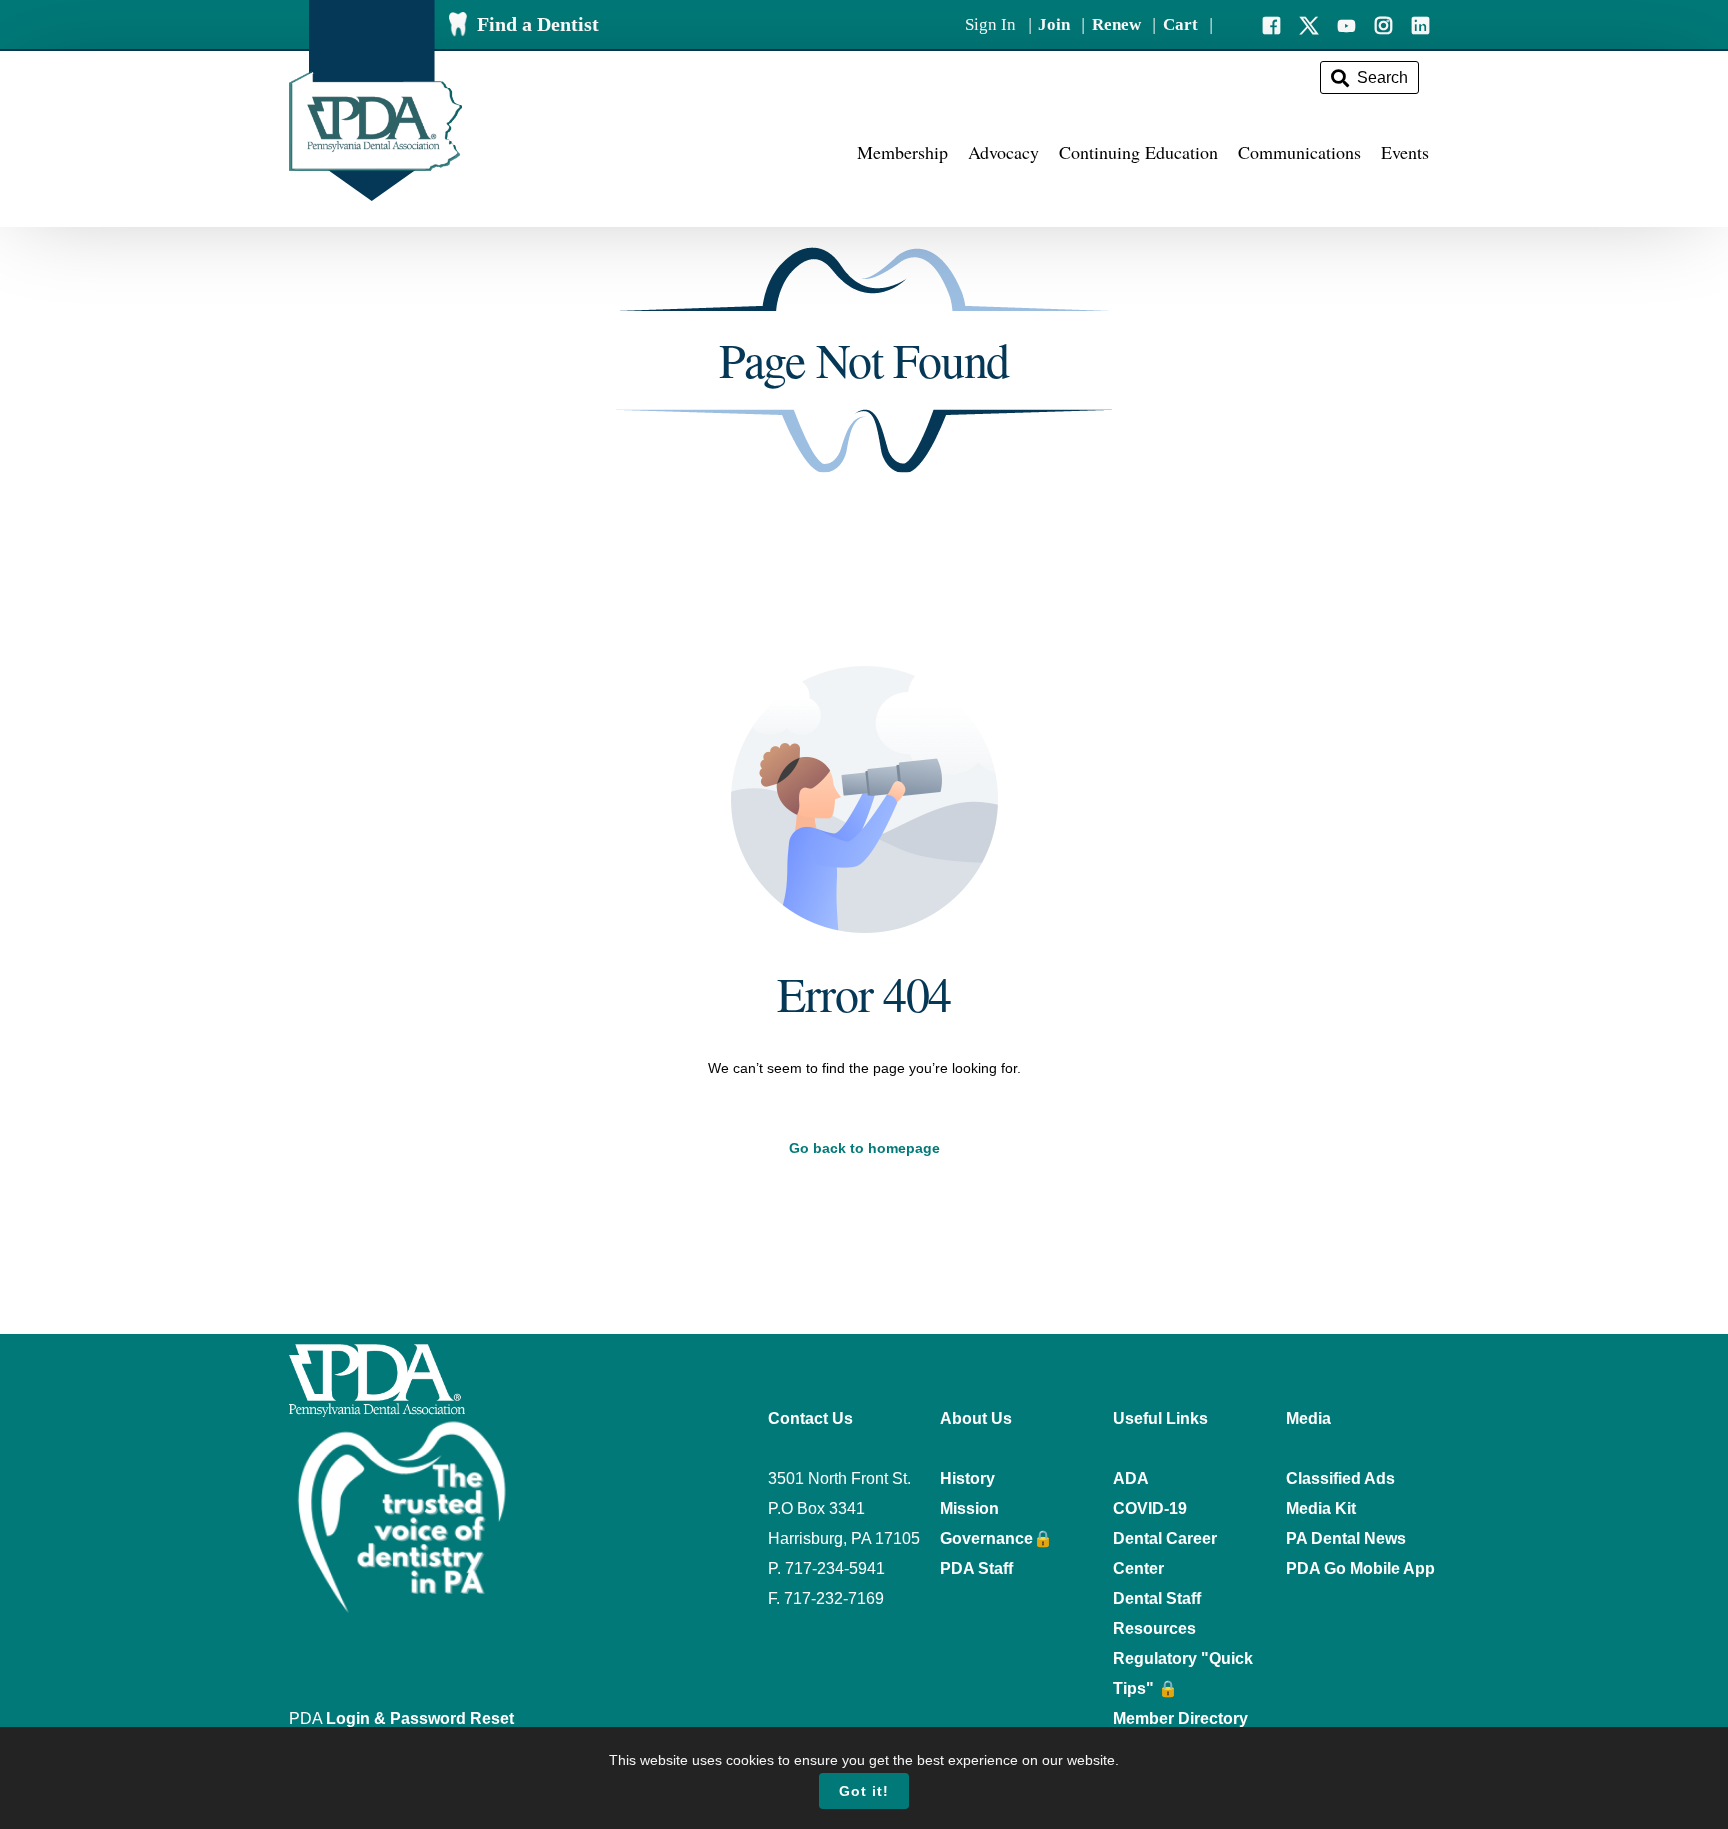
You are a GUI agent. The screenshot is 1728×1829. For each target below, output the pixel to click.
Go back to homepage (864, 1148)
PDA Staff (976, 1568)
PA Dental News (1346, 1538)
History (967, 1478)
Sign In (990, 24)
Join (1054, 24)
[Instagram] (1383, 23)
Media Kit (1321, 1508)
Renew (1116, 24)
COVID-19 (1150, 1508)
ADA (1131, 1478)
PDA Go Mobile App (1360, 1568)
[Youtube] (1346, 23)
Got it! (864, 1791)
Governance (986, 1538)
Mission (969, 1508)
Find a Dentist (538, 24)
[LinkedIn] (1420, 23)
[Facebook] (1271, 23)
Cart (1180, 24)
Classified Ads (1340, 1478)
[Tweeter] (1309, 23)
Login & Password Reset (420, 1718)
